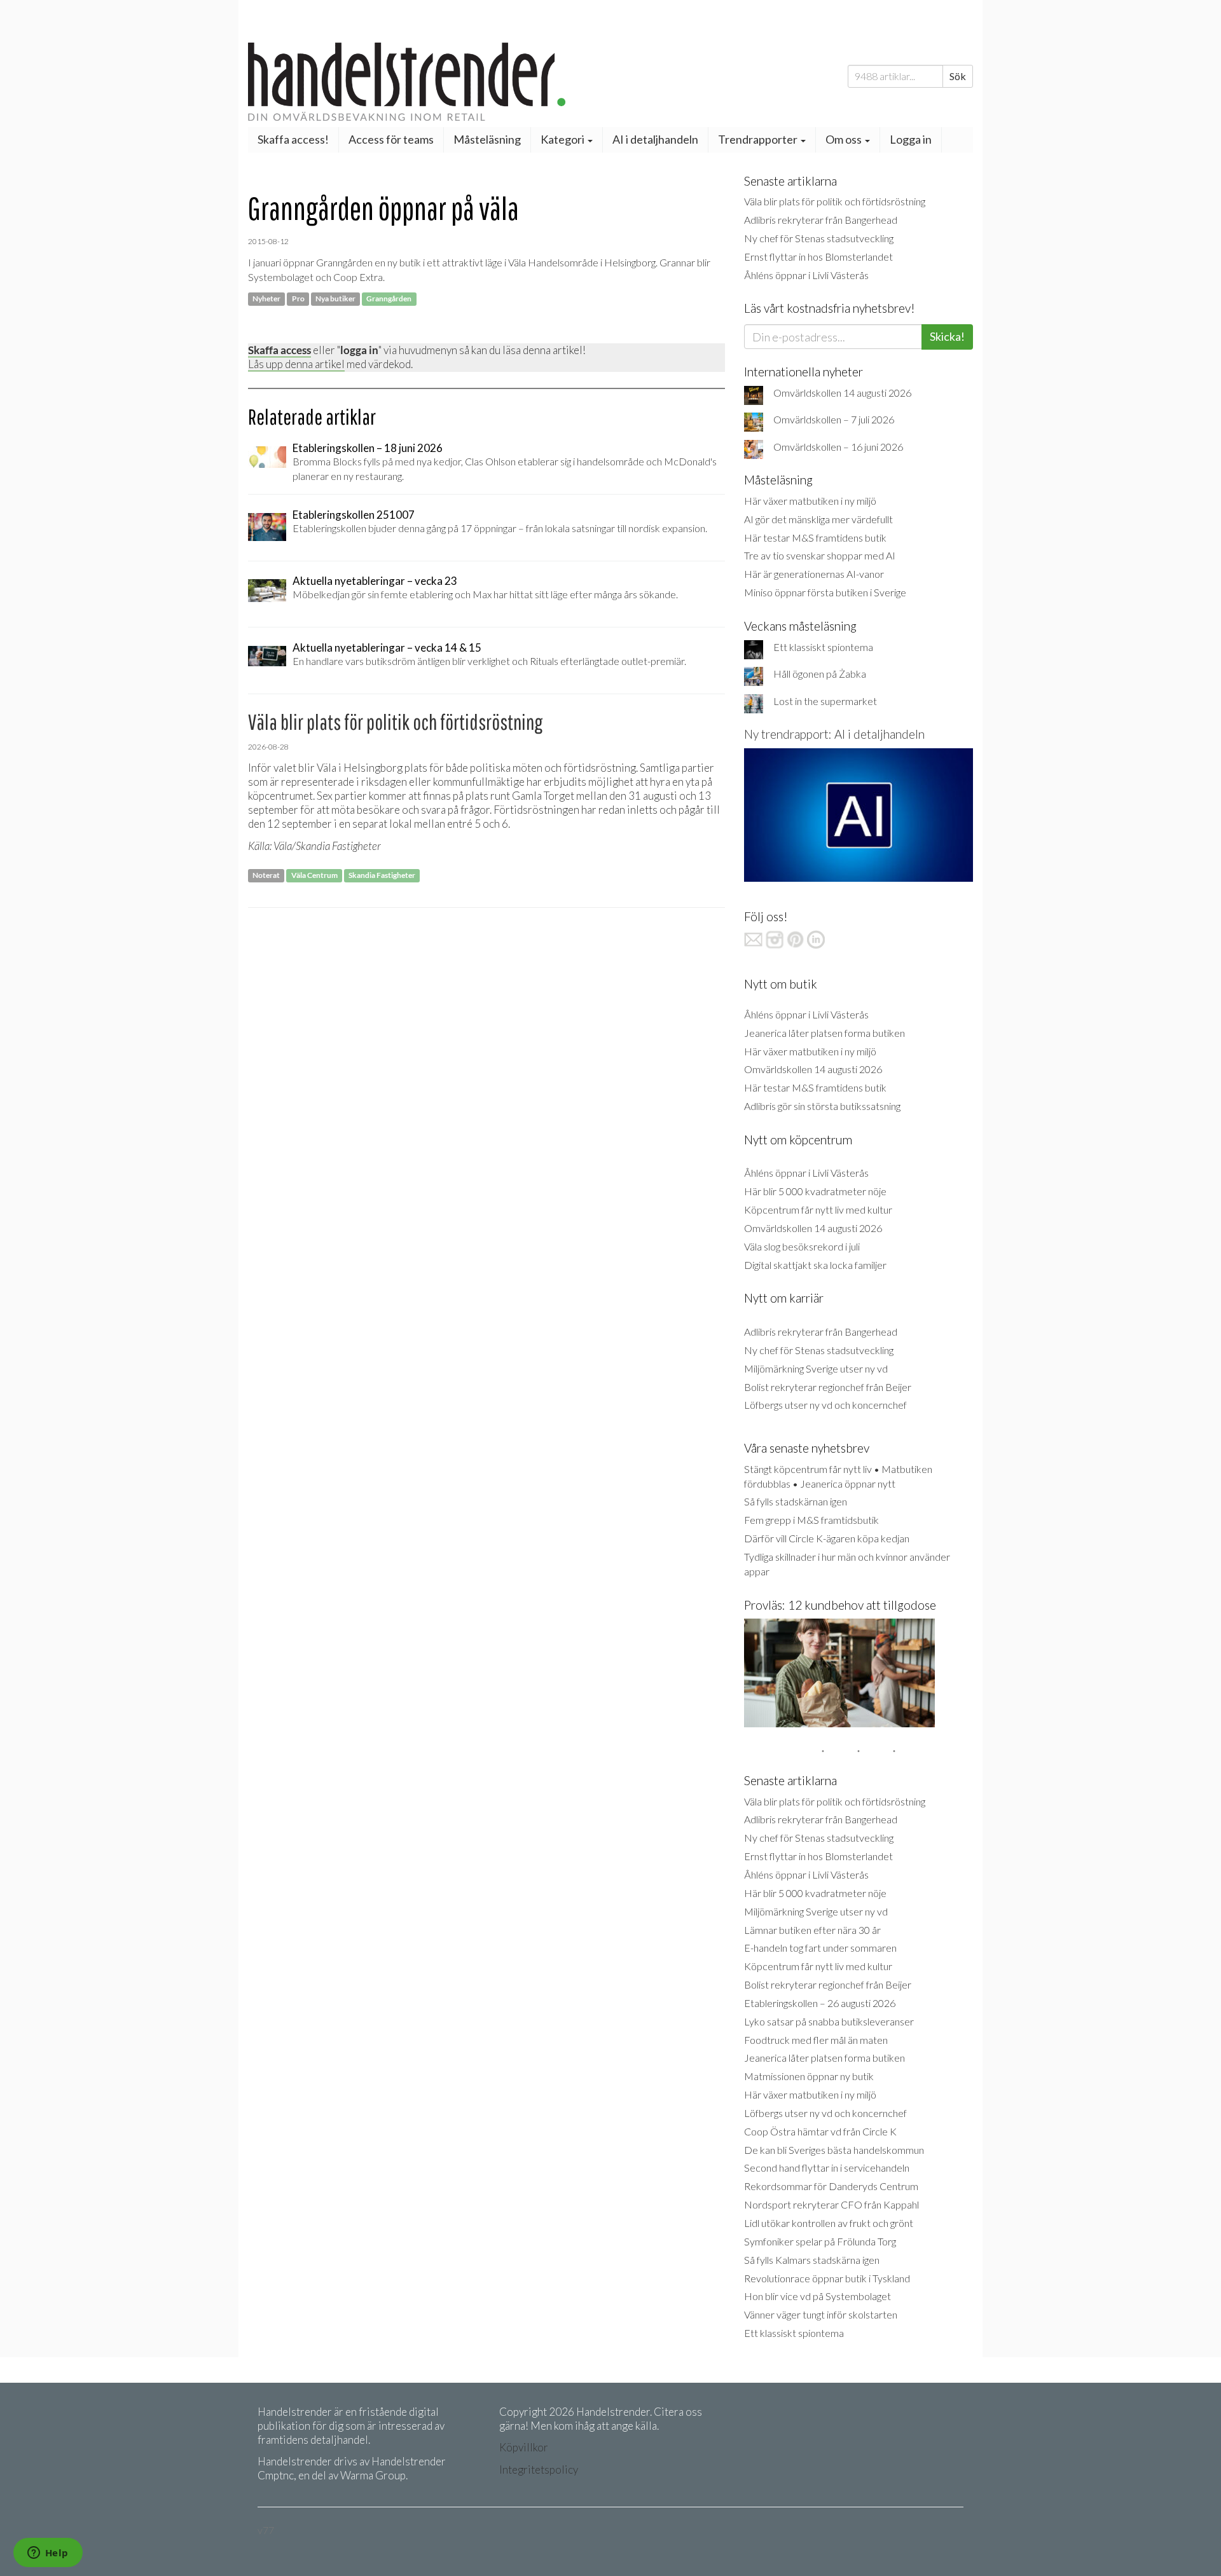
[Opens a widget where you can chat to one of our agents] (48, 2554)
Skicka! (947, 336)
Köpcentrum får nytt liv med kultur (818, 1209)
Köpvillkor (524, 2447)
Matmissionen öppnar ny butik (809, 2076)
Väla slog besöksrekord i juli (802, 1246)
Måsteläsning (487, 139)
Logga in (911, 139)
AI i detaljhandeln (655, 139)
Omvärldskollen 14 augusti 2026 (842, 393)
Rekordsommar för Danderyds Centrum (831, 2186)
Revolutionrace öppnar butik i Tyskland (827, 2278)
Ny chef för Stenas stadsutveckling (819, 238)
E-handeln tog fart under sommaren (820, 1948)
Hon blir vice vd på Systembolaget (817, 2296)
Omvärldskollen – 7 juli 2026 (834, 419)
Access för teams (391, 139)
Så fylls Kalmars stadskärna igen (812, 2260)
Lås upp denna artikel (296, 364)
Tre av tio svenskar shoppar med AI (820, 555)
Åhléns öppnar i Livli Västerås (806, 275)
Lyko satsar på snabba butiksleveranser (829, 2021)
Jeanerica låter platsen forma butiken (824, 1033)
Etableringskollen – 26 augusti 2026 (820, 2003)
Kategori (563, 139)
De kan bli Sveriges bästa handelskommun (834, 2150)
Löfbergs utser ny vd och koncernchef (825, 1405)
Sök (958, 76)
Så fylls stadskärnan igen (796, 1501)
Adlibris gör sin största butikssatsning (822, 1106)
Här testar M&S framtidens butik (815, 538)
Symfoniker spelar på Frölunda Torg (820, 2241)
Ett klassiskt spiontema (823, 647)
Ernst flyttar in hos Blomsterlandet (818, 257)
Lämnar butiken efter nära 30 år (812, 1930)
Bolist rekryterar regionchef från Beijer (828, 1387)
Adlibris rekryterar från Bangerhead (821, 220)
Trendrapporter (759, 139)
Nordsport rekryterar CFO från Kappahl (831, 2204)
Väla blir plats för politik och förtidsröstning (835, 201)
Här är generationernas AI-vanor (814, 574)
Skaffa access (279, 350)
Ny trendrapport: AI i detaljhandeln (834, 734)
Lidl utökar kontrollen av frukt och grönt (829, 2223)
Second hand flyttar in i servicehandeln (827, 2168)
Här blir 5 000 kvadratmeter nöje (815, 1191)
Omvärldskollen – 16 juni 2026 (838, 447)
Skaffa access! (293, 139)
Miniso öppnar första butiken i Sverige (825, 592)
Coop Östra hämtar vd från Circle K (820, 2131)
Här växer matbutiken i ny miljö (810, 501)
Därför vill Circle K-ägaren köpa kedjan (827, 1538)
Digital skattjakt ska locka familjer (815, 1265)
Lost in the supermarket (825, 701)
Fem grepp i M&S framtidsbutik (811, 1520)
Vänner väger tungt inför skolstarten (821, 2314)
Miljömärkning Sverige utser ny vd (816, 1368)
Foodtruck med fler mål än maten (816, 2040)
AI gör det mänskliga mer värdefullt (818, 519)
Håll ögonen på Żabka (820, 674)
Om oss (845, 139)
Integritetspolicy (539, 2470)
